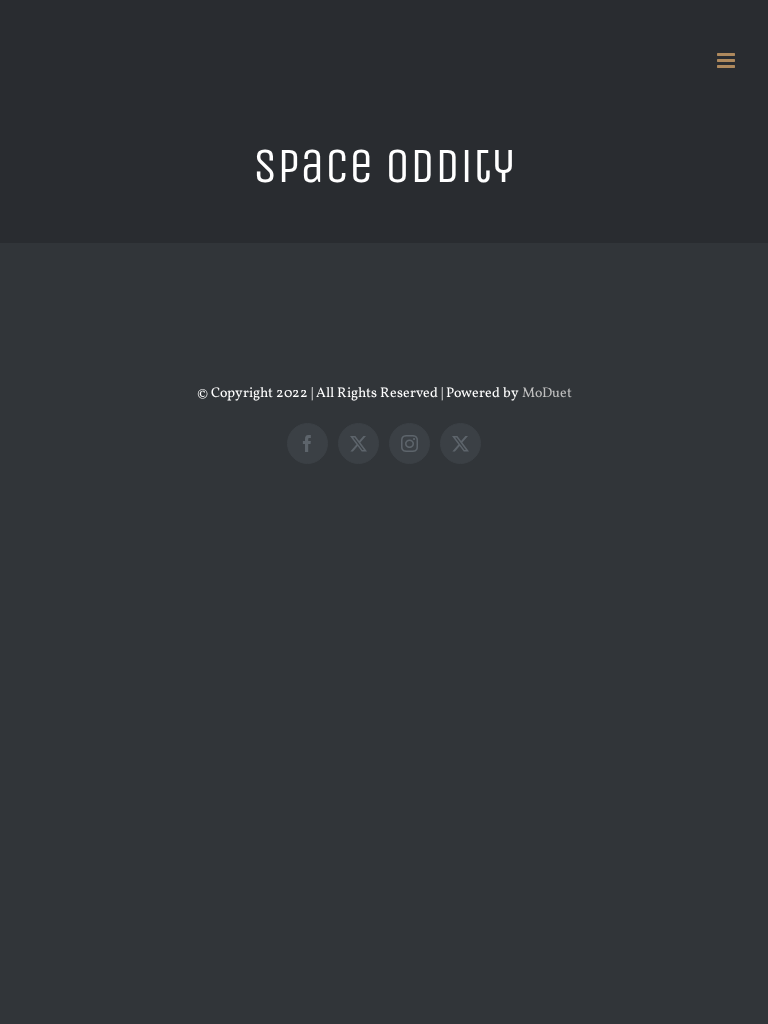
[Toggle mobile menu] (727, 60)
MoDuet (547, 393)
